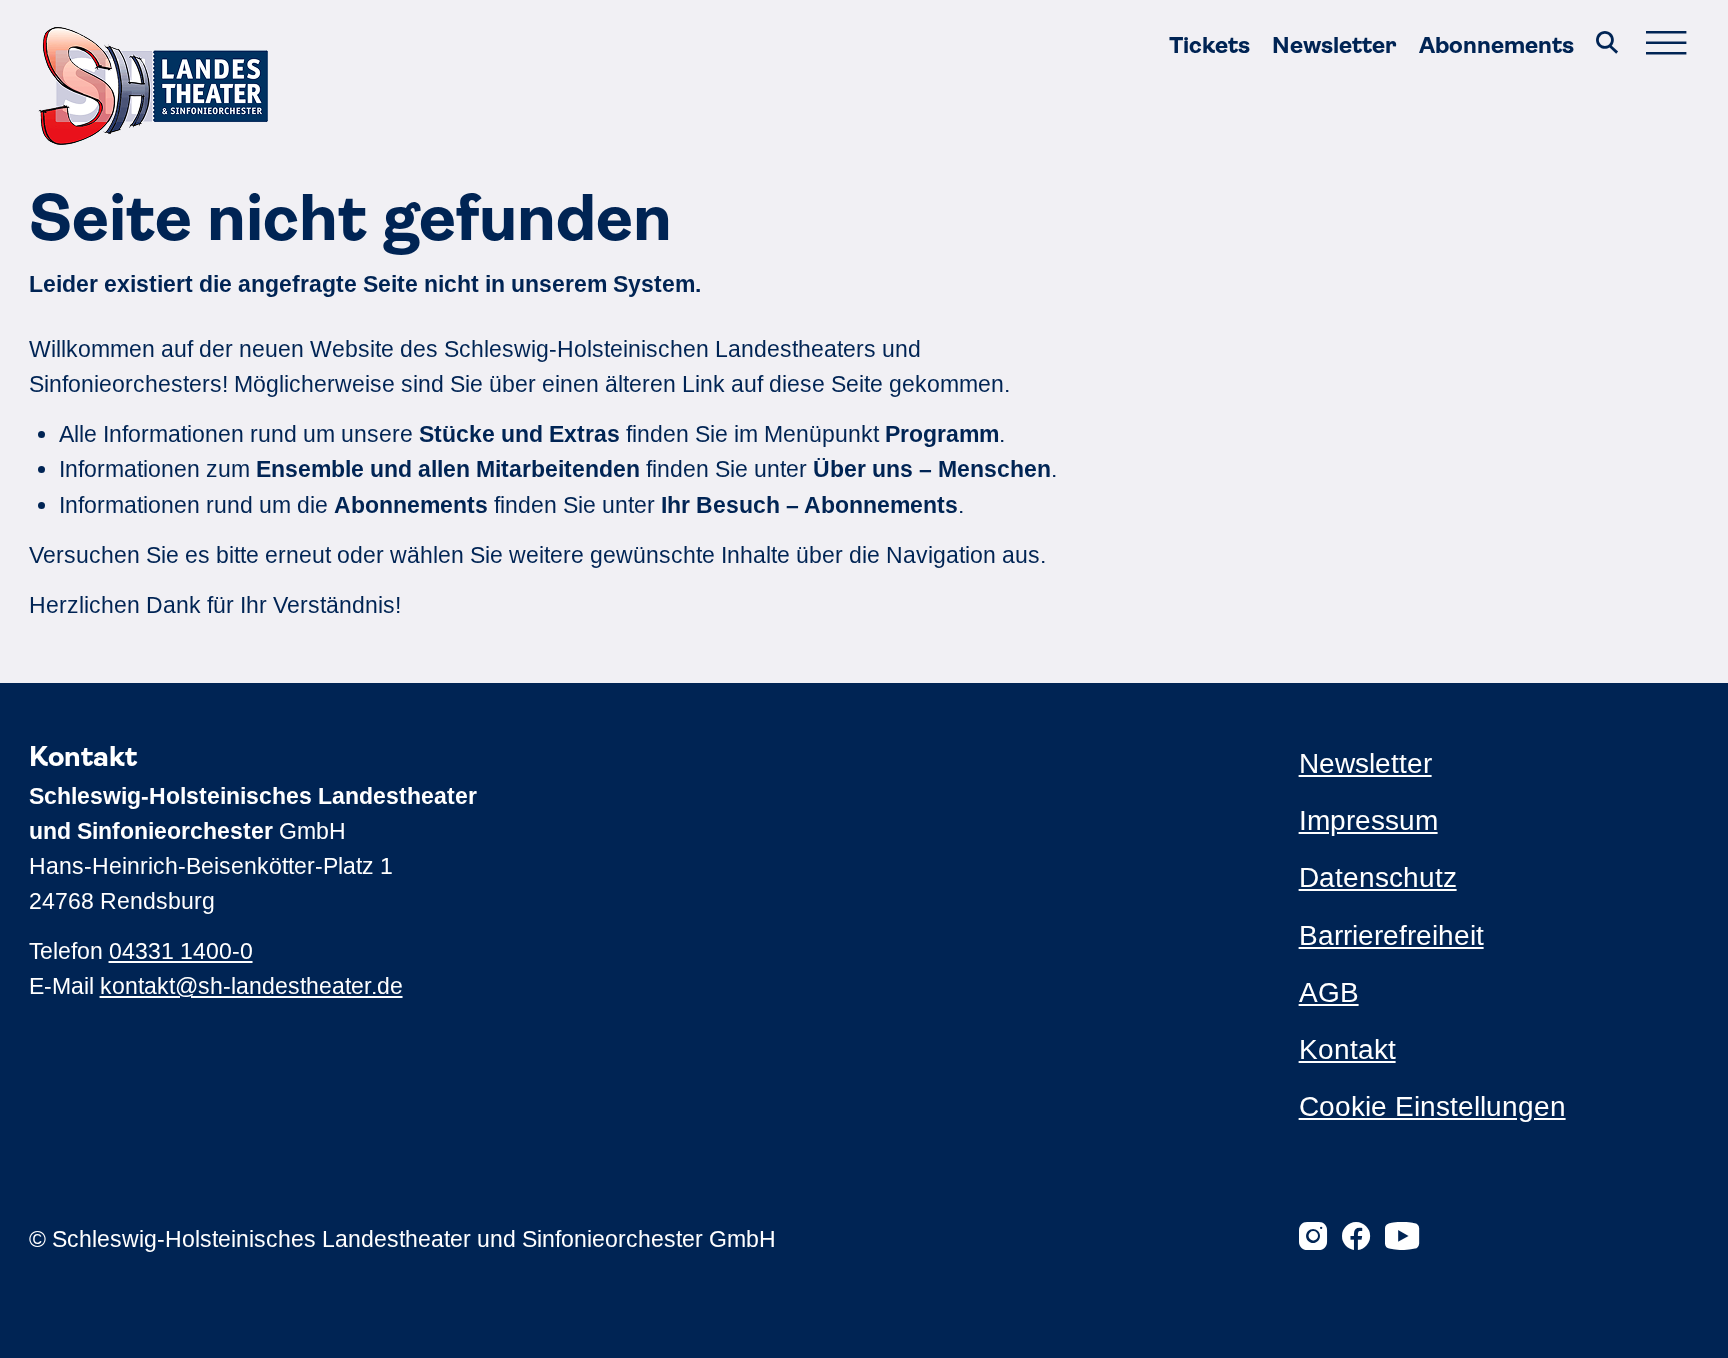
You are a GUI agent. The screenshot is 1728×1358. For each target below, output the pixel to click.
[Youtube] (1402, 1238)
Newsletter (1334, 45)
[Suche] (1606, 46)
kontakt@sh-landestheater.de (251, 986)
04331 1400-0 (181, 951)
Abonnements (1496, 45)
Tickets (1209, 45)
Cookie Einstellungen (1432, 1106)
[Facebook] (1356, 1238)
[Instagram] (1313, 1238)
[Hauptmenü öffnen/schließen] (1666, 46)
